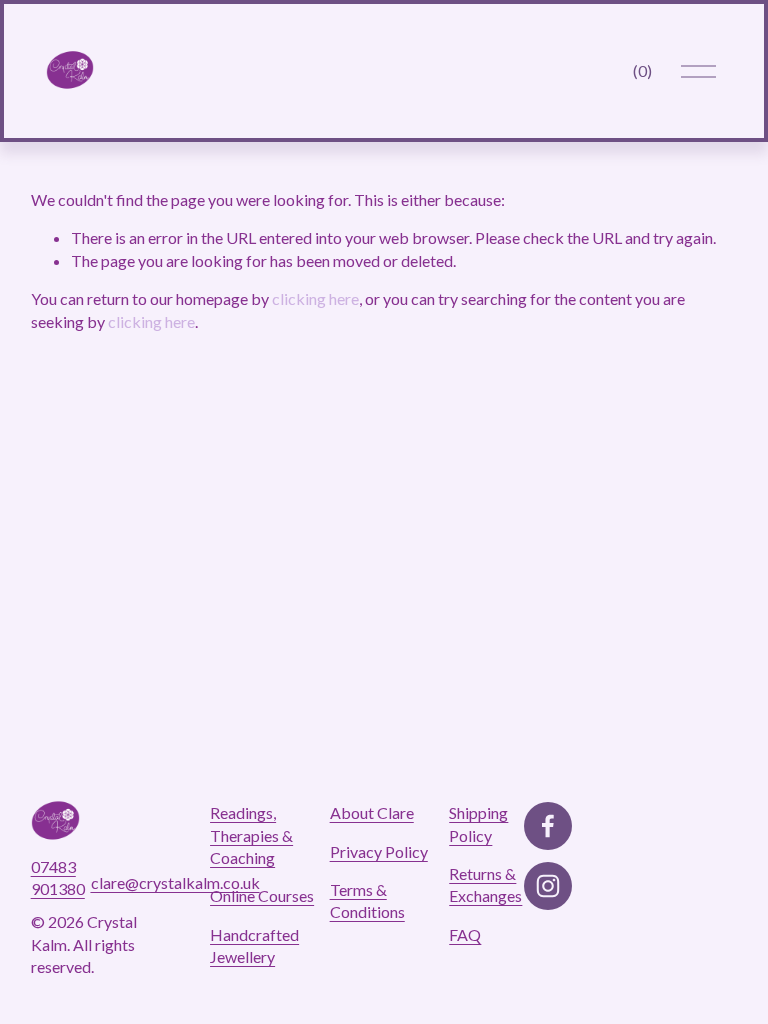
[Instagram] (548, 886)
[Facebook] (548, 826)
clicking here (315, 298)
